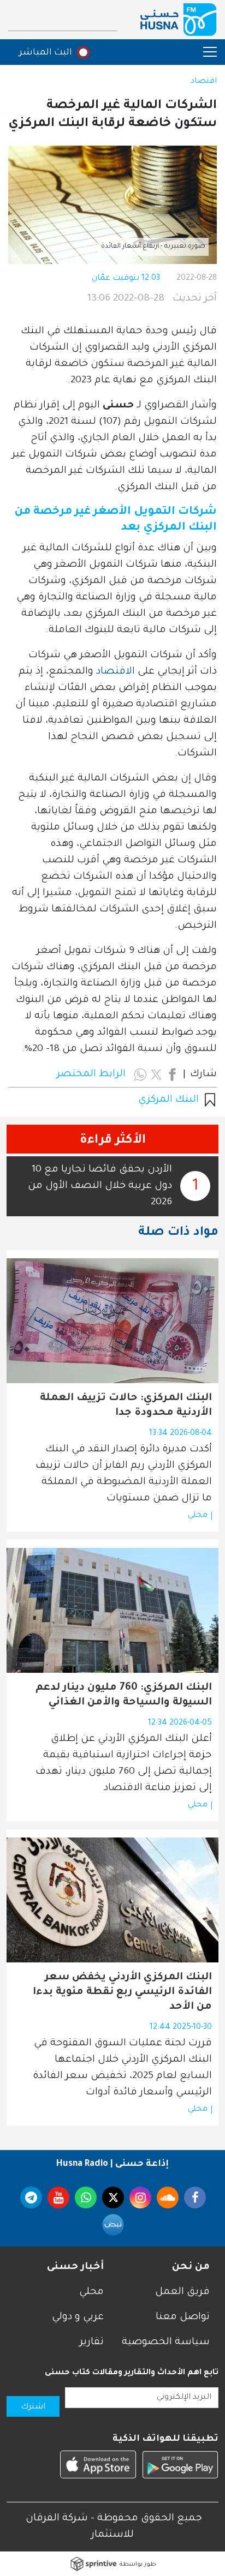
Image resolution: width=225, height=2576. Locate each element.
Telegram (31, 2197)
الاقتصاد (116, 672)
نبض (113, 2225)
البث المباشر (46, 53)
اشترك (33, 2407)
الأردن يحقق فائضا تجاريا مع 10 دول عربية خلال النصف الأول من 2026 (100, 1186)
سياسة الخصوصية (166, 2343)
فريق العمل (182, 2292)
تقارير (92, 2343)
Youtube (58, 2197)
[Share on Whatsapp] (140, 1074)
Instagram (140, 2197)
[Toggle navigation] (205, 52)
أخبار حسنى (75, 2267)
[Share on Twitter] (156, 1074)
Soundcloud (168, 2197)
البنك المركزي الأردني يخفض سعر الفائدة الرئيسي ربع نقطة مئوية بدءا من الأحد (122, 1992)
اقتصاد (204, 82)
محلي (198, 1516)
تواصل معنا (183, 2317)
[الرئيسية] (179, 20)
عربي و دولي (78, 2317)
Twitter (113, 2197)
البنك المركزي (168, 1100)
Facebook (195, 2197)
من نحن (191, 2267)
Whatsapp (86, 2197)
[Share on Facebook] (172, 1074)
